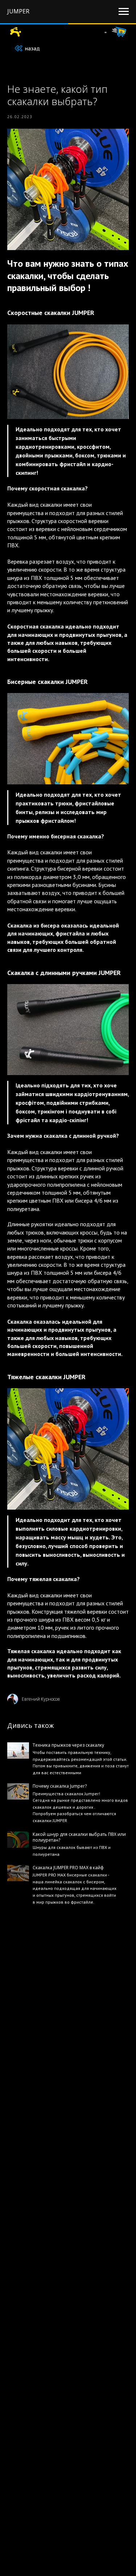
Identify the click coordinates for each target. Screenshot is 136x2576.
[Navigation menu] (124, 12)
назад (32, 48)
